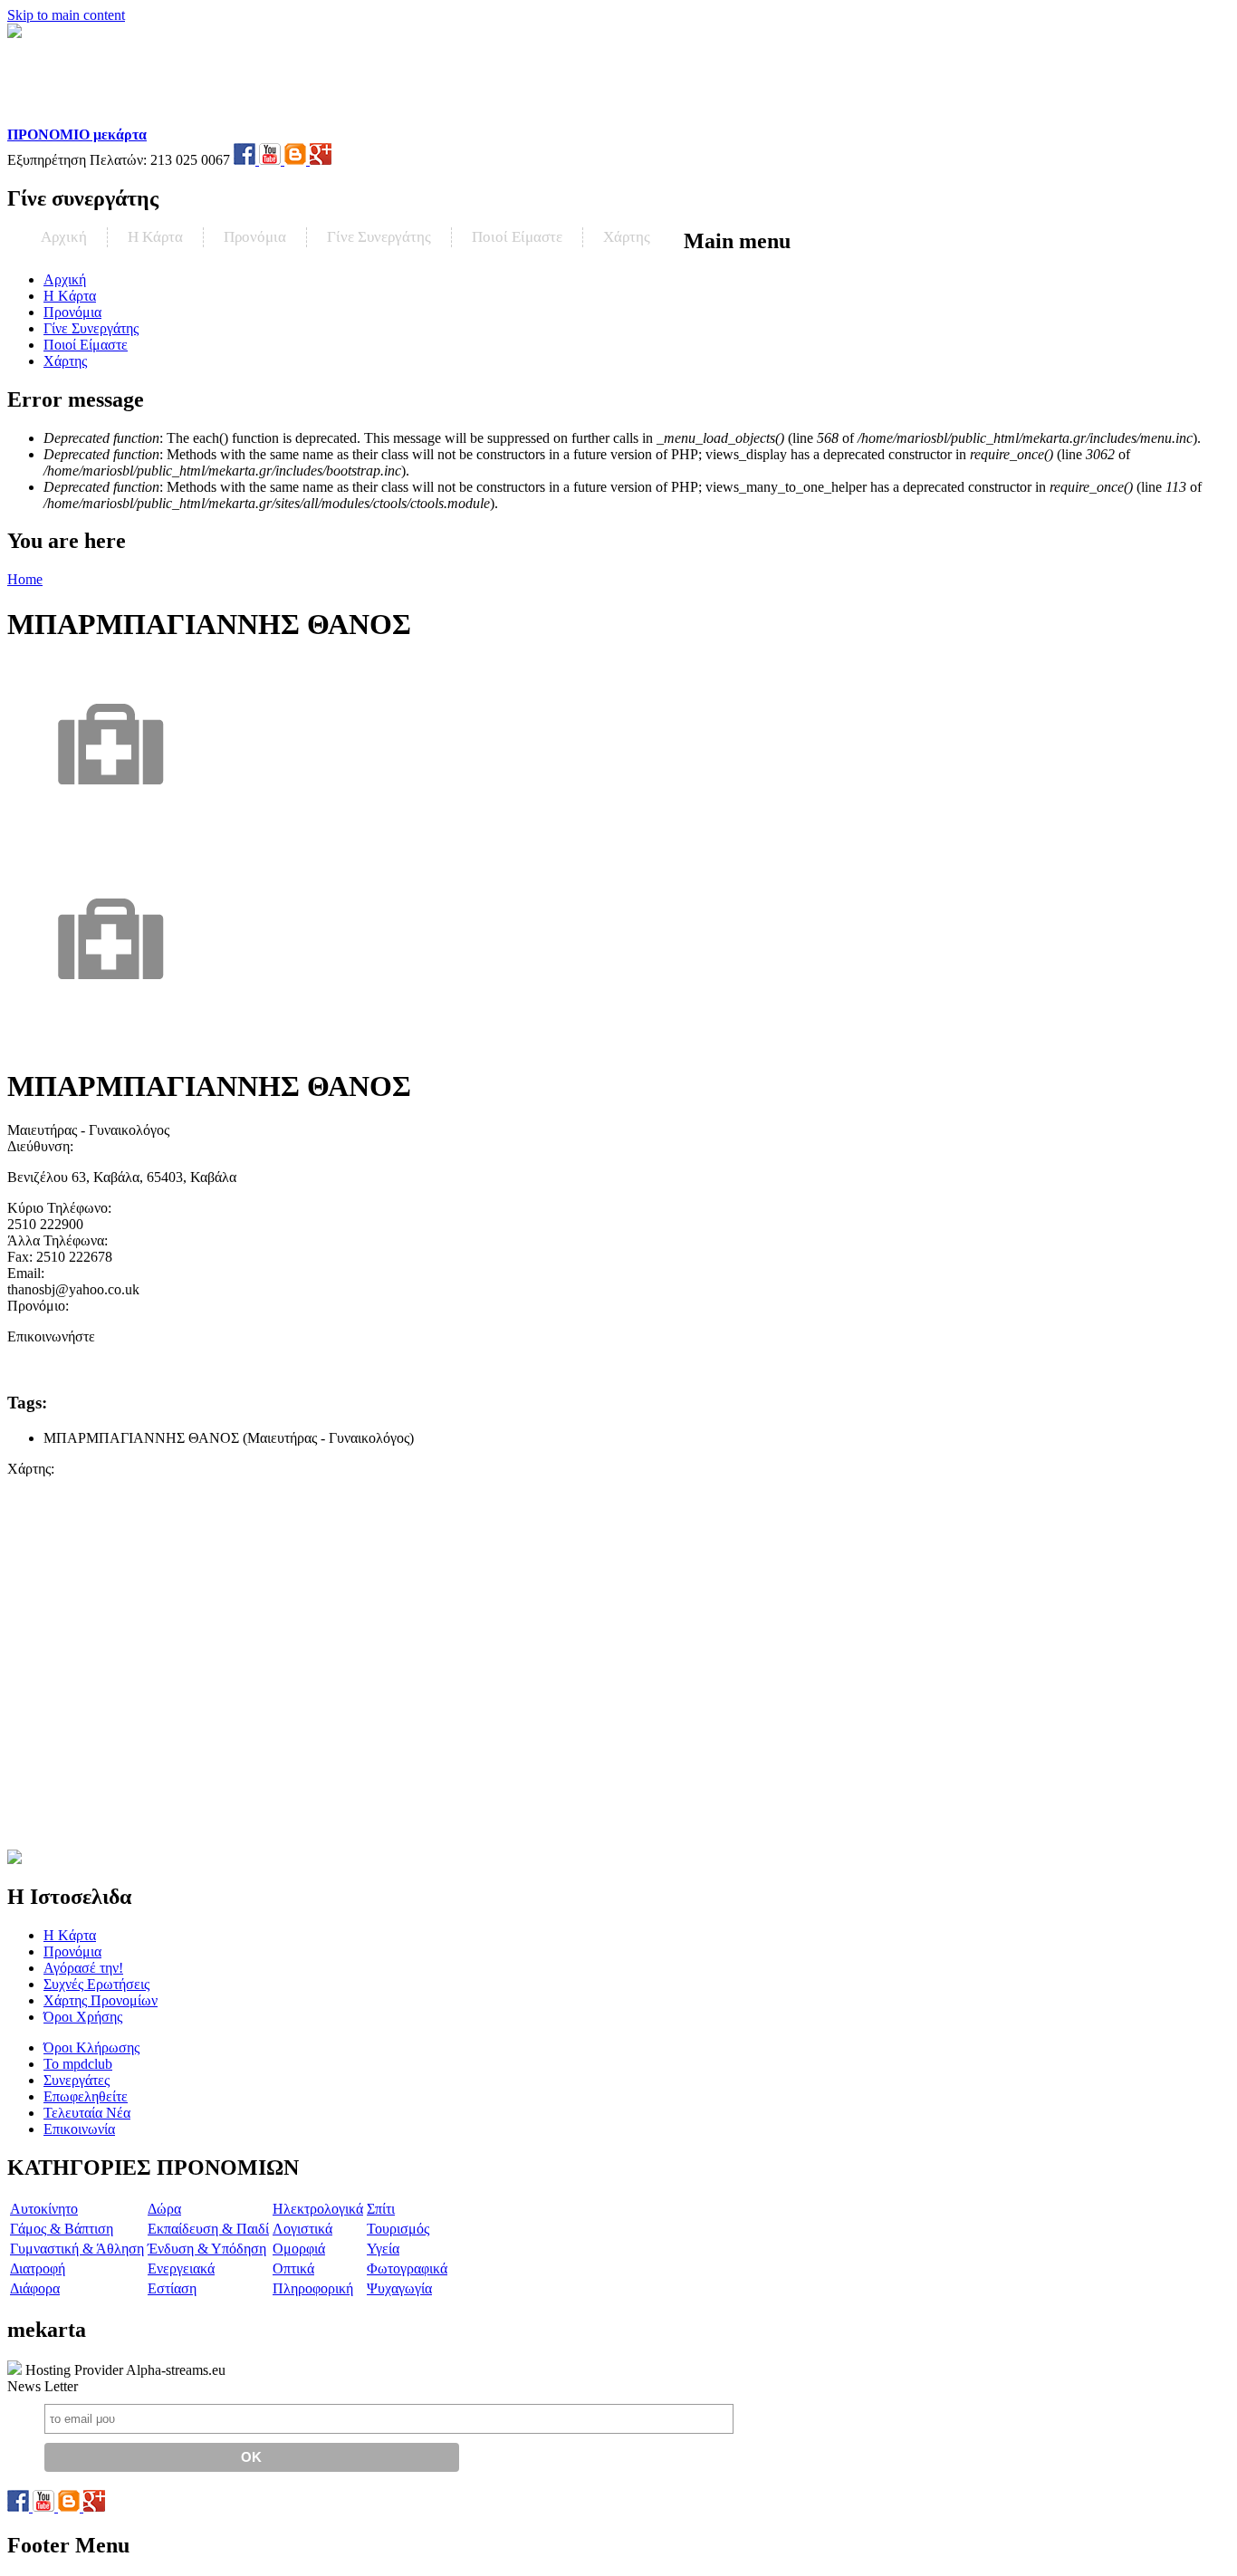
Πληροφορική (313, 2288)
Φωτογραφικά (407, 2268)
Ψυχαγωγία (399, 2288)
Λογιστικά (302, 2229)
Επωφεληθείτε (86, 2096)
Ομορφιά (299, 2249)
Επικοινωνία (79, 2129)
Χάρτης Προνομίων (101, 2000)
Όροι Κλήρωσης (91, 2047)
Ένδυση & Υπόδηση (207, 2249)
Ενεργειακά (181, 2268)
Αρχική (64, 237)
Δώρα (164, 2209)
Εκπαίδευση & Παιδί (208, 2229)
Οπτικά (293, 2268)
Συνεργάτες (77, 2080)
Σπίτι (381, 2209)
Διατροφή (38, 2268)
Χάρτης (627, 237)
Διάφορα (35, 2288)
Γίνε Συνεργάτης (379, 237)
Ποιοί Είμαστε (517, 237)
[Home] (124, 118)
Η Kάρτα (155, 237)
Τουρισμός (398, 2229)
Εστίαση (172, 2288)
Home (25, 579)
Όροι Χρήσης (83, 2017)
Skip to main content (66, 15)
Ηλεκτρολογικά (318, 2209)
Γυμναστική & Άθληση (77, 2249)
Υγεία (383, 2249)
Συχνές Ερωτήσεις (96, 1984)
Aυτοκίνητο (44, 2209)
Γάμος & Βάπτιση (62, 2229)
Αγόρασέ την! (83, 1968)
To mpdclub (78, 2064)
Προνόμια (255, 237)
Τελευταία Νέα (87, 2113)
